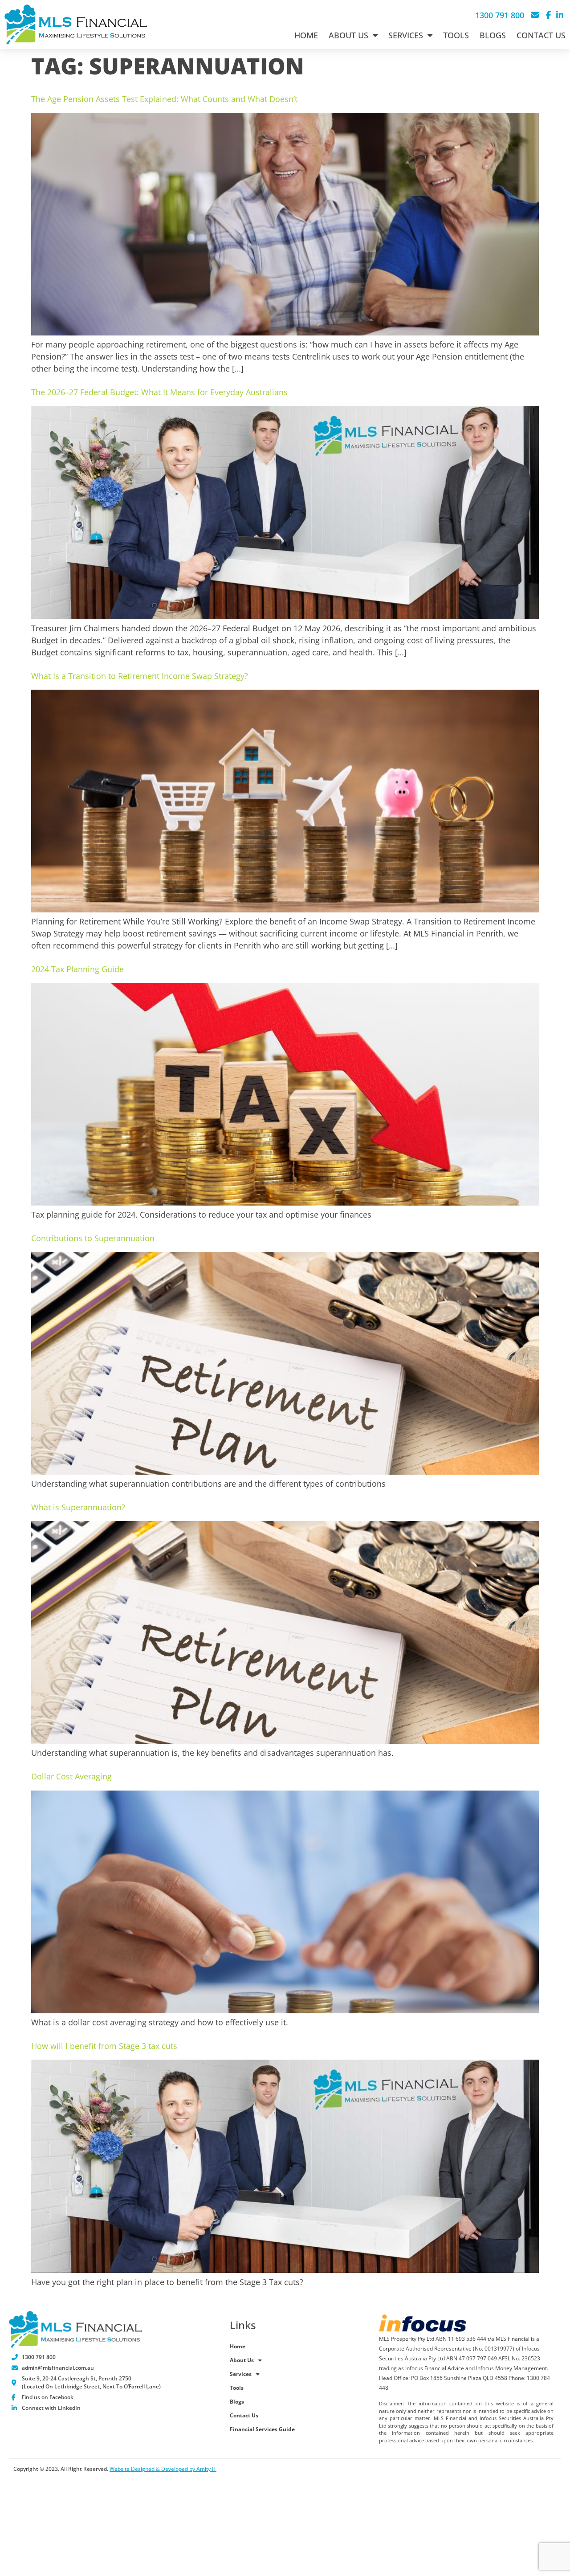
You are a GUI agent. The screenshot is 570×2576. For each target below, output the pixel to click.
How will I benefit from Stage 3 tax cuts (104, 2046)
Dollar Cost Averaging (71, 1776)
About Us (348, 35)
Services (406, 35)
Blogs (493, 35)
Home (306, 35)
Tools (456, 35)
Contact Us (541, 35)
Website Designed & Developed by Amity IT (163, 2469)
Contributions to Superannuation (93, 1238)
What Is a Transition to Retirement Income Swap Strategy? (140, 676)
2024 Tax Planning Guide (77, 969)
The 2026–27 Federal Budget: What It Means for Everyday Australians (159, 392)
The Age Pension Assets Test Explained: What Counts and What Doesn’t (164, 99)
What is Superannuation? (78, 1507)
